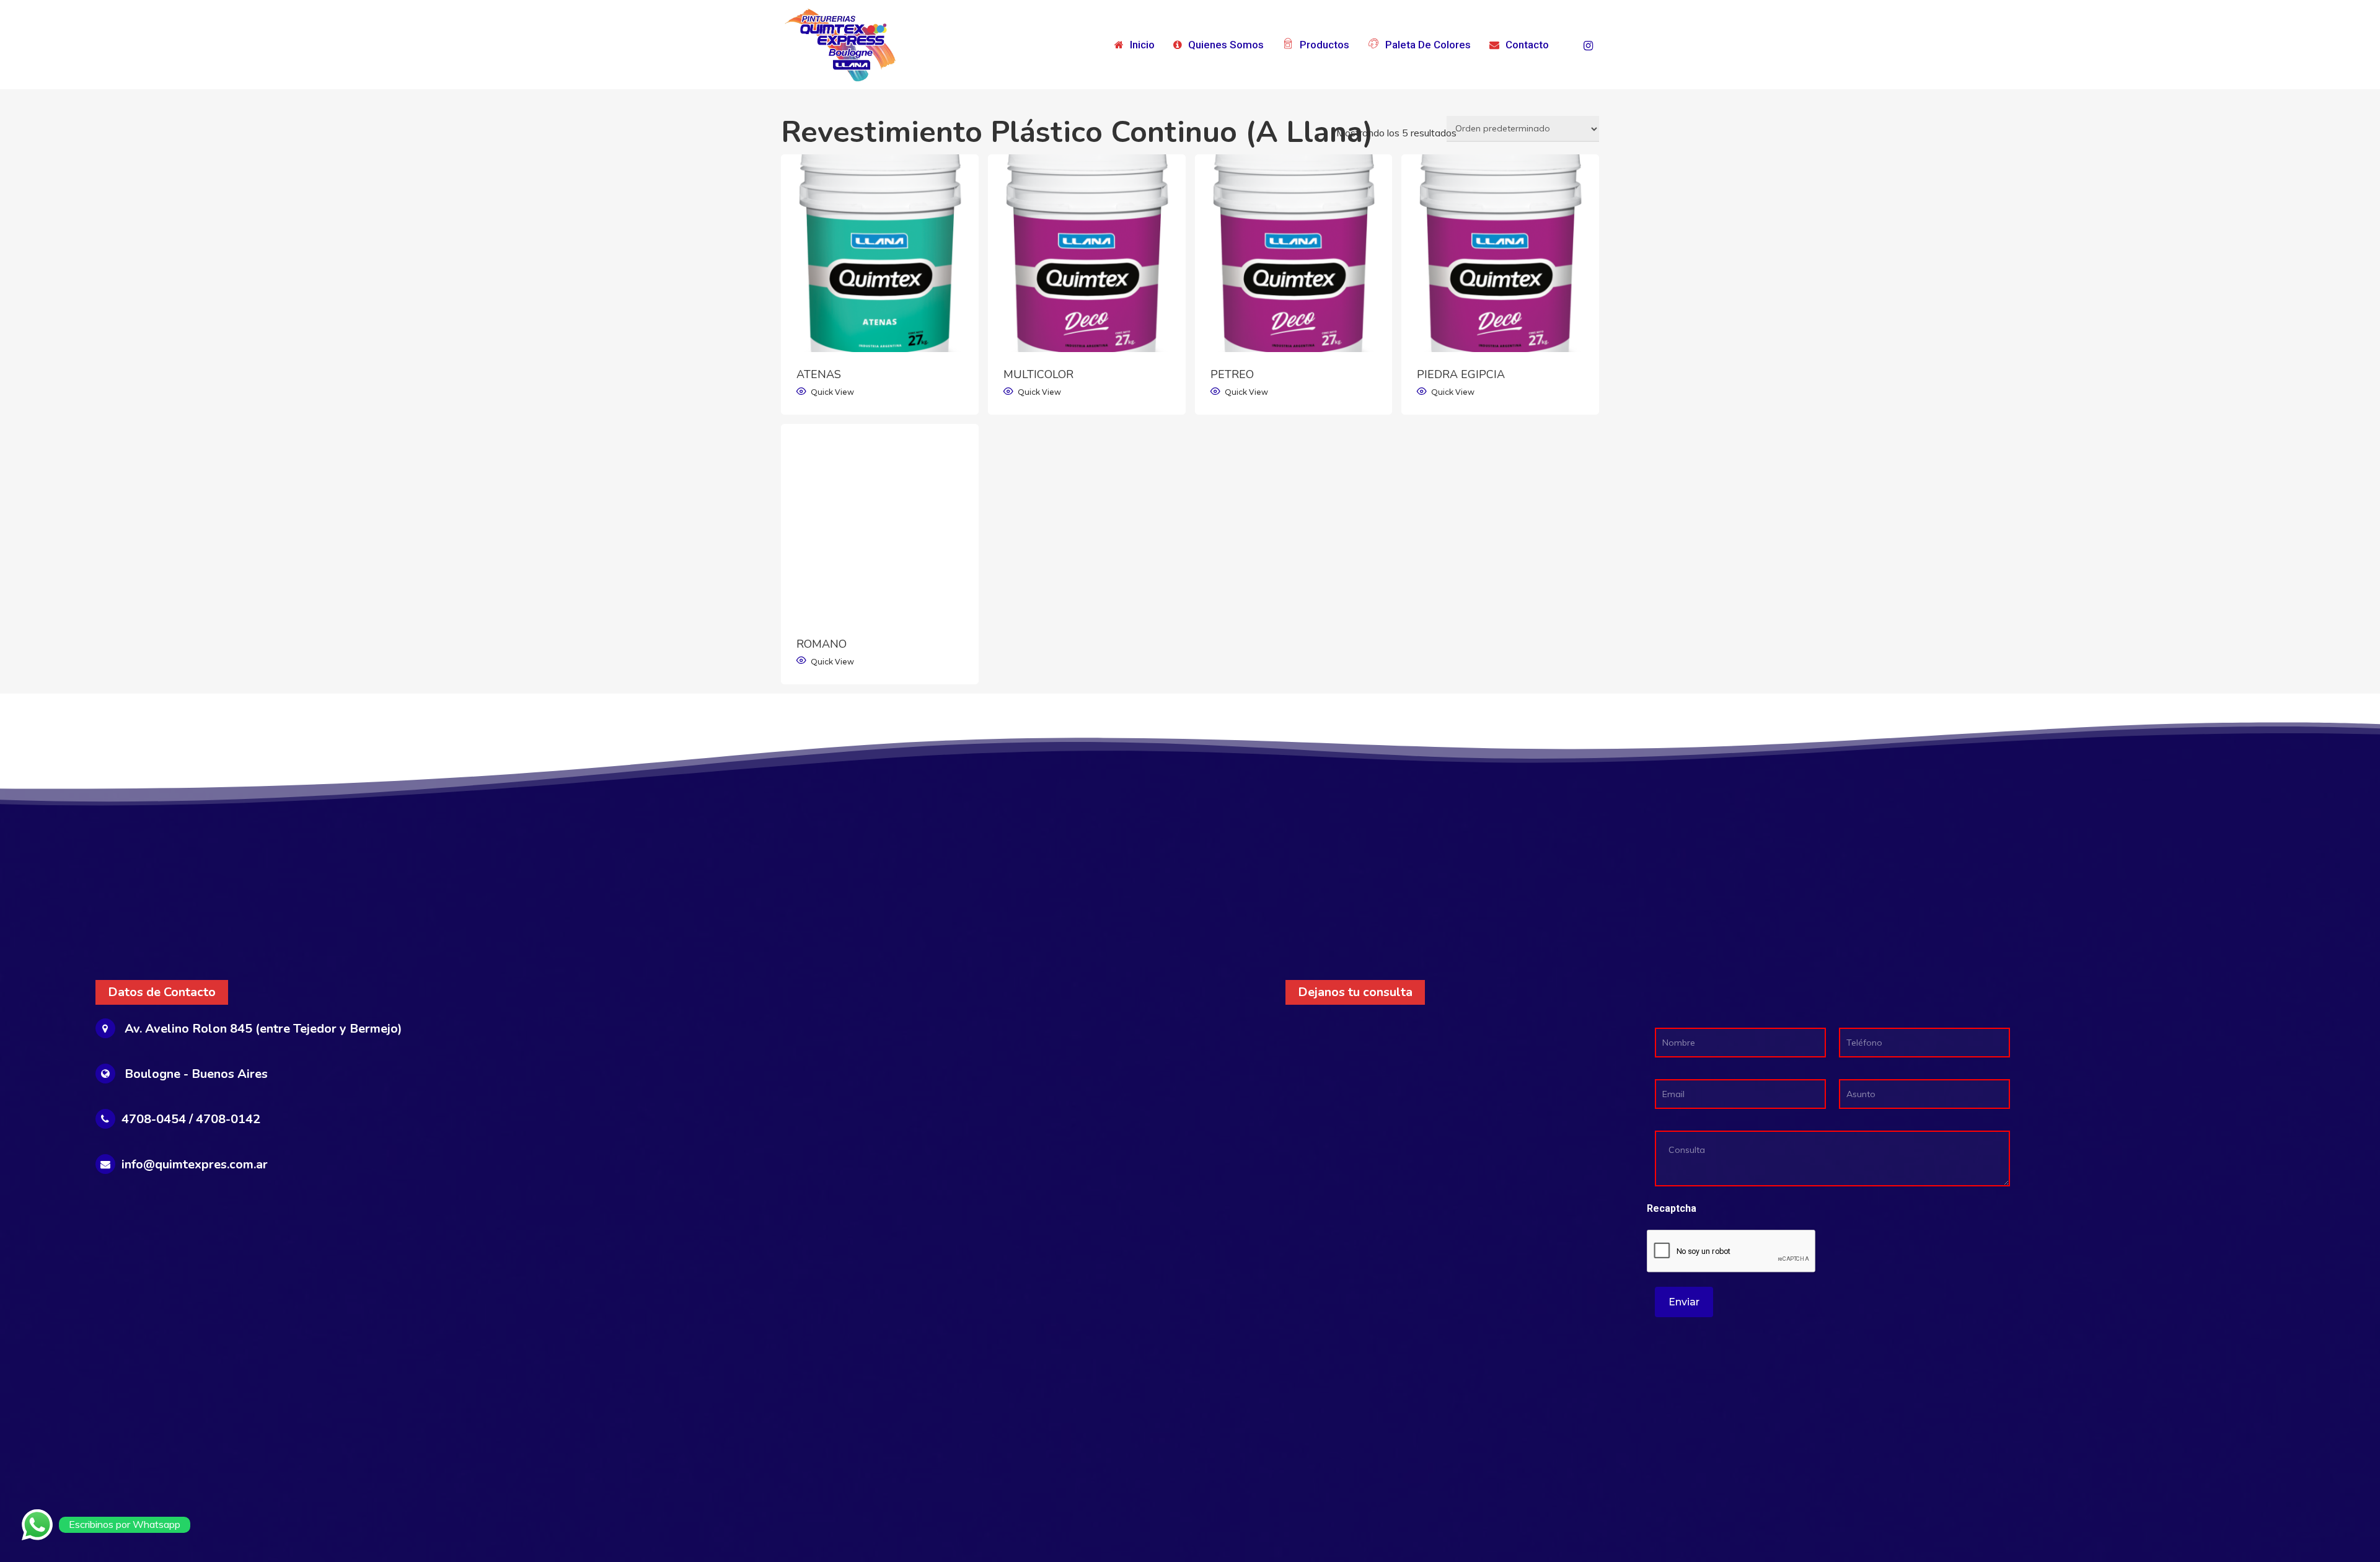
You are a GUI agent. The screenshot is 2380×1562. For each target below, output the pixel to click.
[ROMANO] (880, 523)
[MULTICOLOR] (1087, 253)
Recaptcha (1672, 1208)
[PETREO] (1294, 253)
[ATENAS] (880, 253)
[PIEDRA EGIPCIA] (1500, 253)
